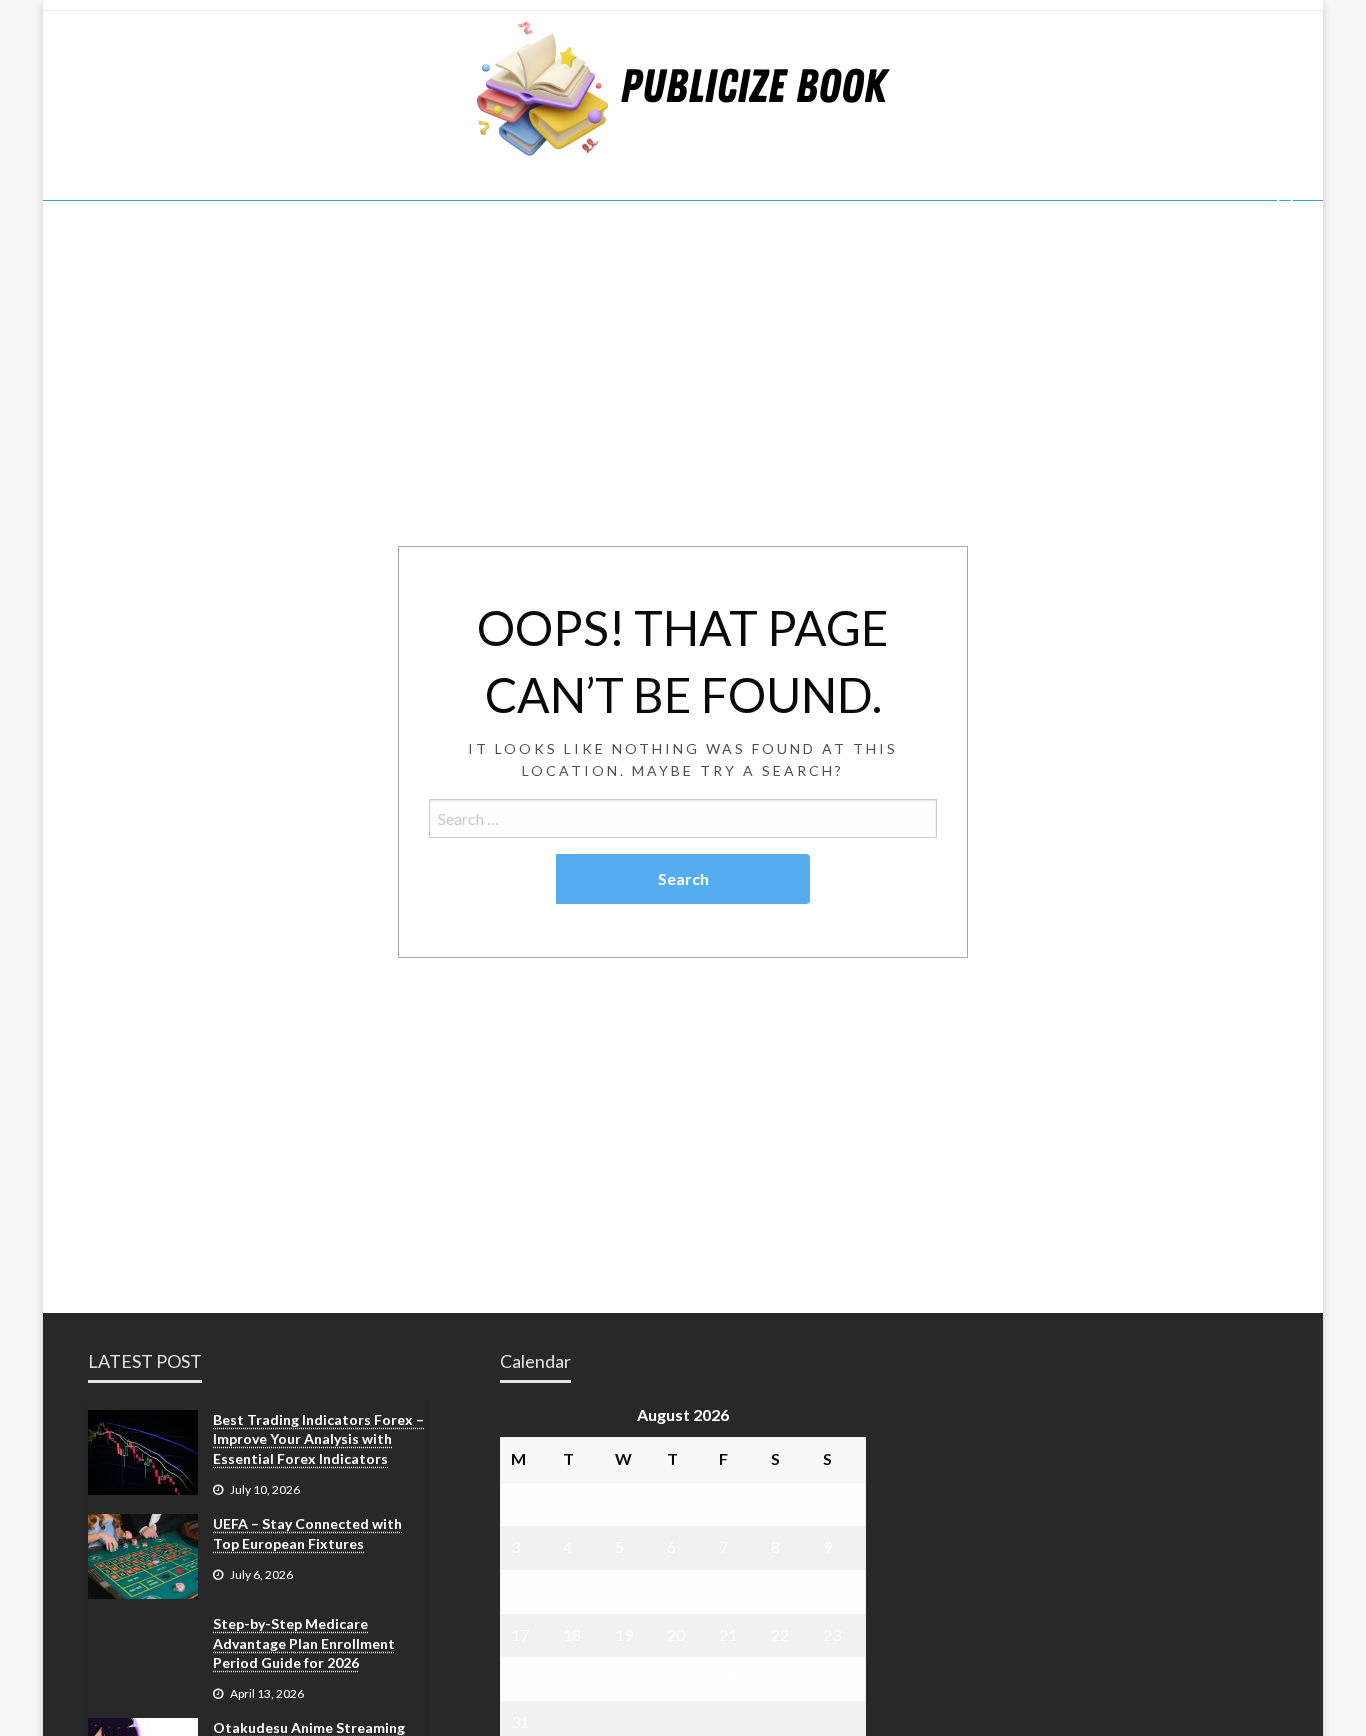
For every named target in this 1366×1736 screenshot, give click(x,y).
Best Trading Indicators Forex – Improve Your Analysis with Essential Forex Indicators (318, 1439)
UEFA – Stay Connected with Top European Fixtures (307, 1533)
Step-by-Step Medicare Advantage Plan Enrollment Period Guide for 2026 (304, 1643)
